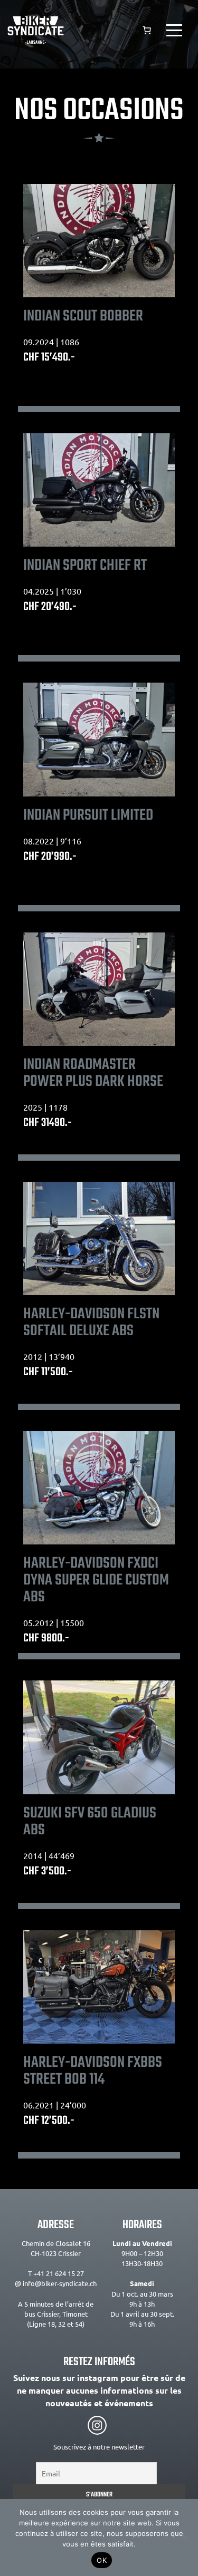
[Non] (185, 2538)
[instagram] (97, 2425)
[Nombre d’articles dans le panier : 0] (147, 30)
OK (102, 2560)
